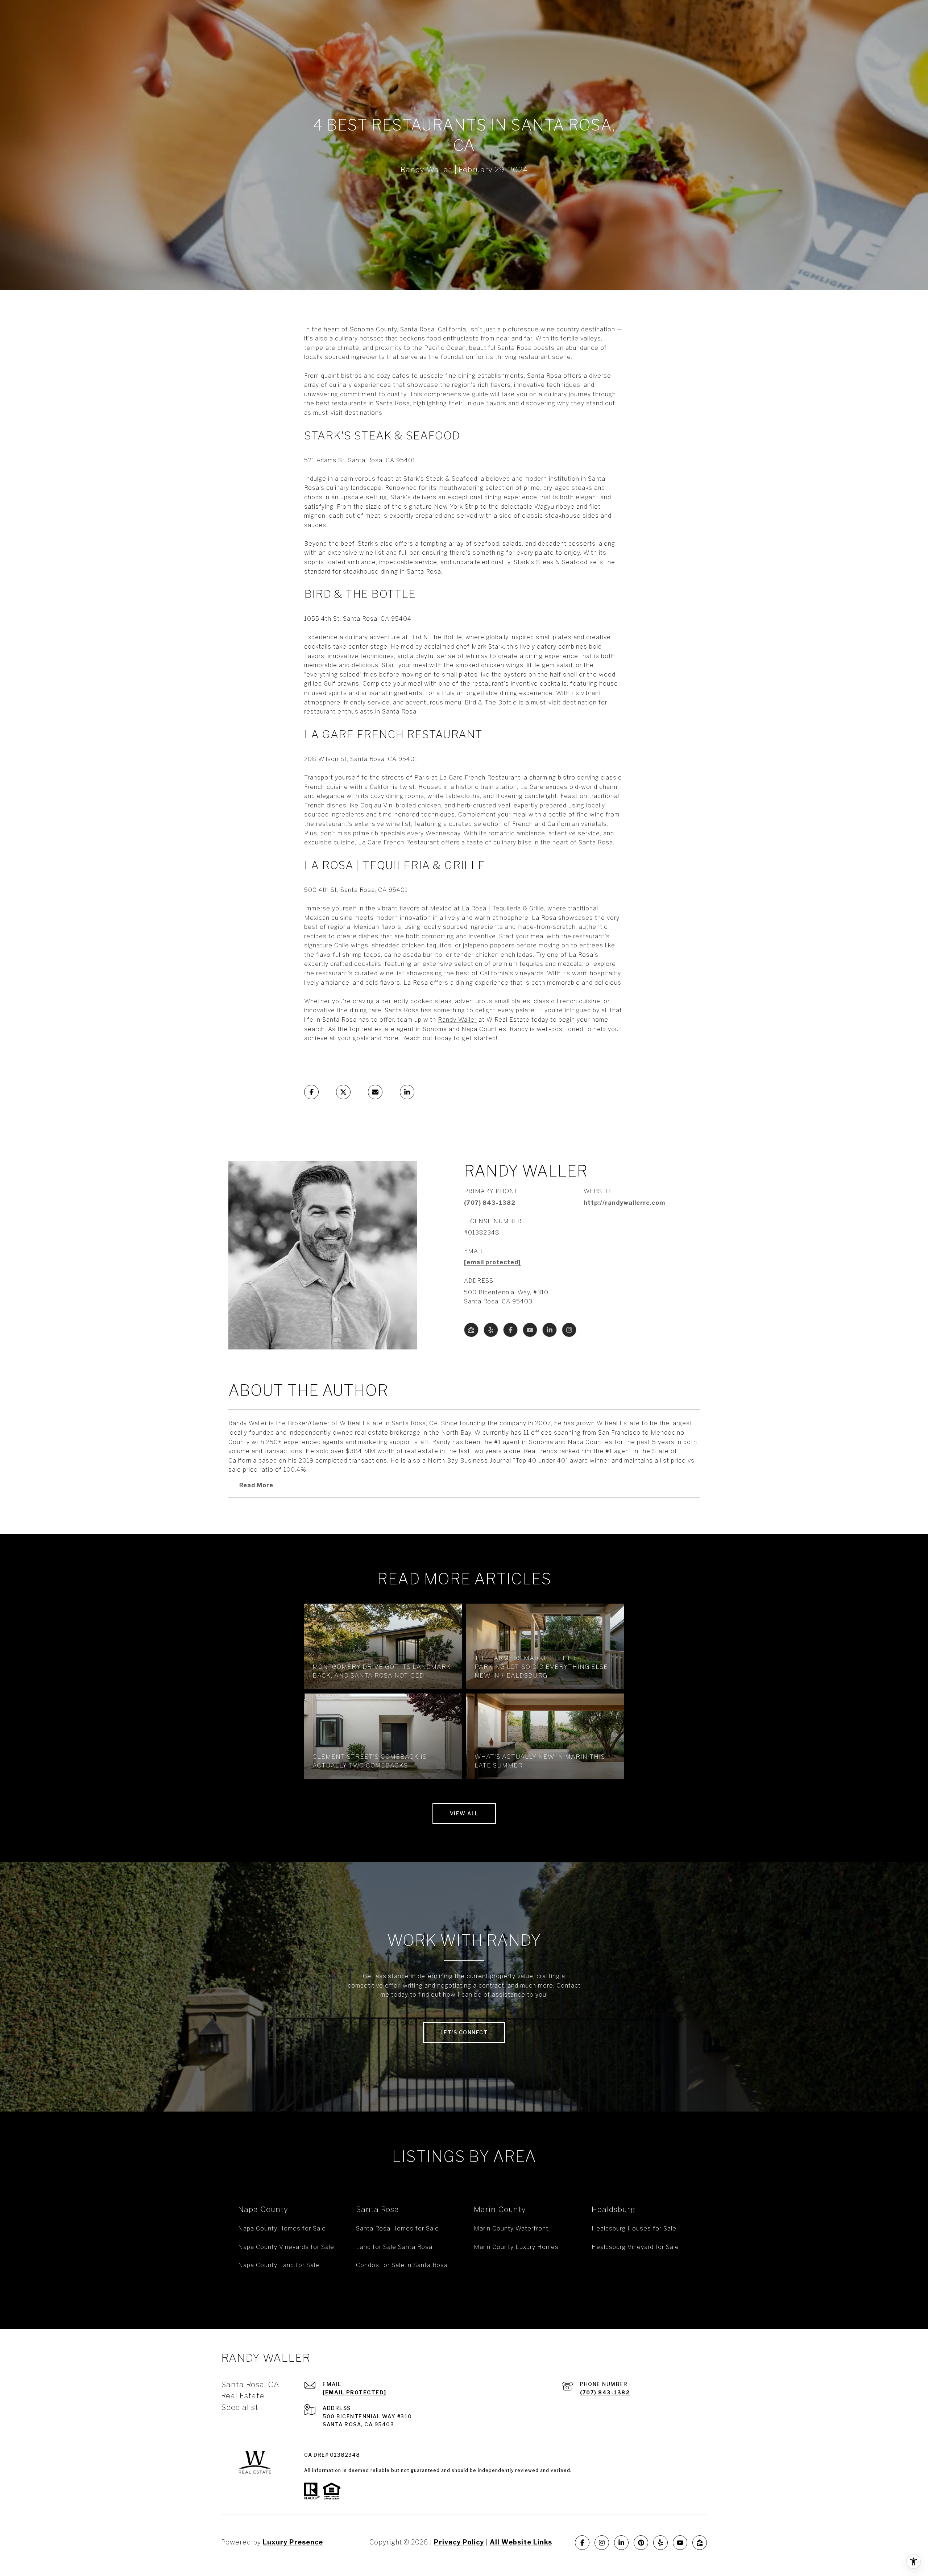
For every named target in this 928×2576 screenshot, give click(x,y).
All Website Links (521, 2542)
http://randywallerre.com (624, 1203)
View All (464, 1813)
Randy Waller (457, 1020)
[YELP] (491, 1330)
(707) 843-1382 (490, 1203)
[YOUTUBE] (530, 1330)
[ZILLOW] (471, 1330)
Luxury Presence (293, 2542)
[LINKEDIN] (550, 1330)
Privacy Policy (459, 2542)
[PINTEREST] (641, 2543)
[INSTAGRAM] (569, 1330)
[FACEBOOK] (510, 1330)
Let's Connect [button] (464, 2032)
